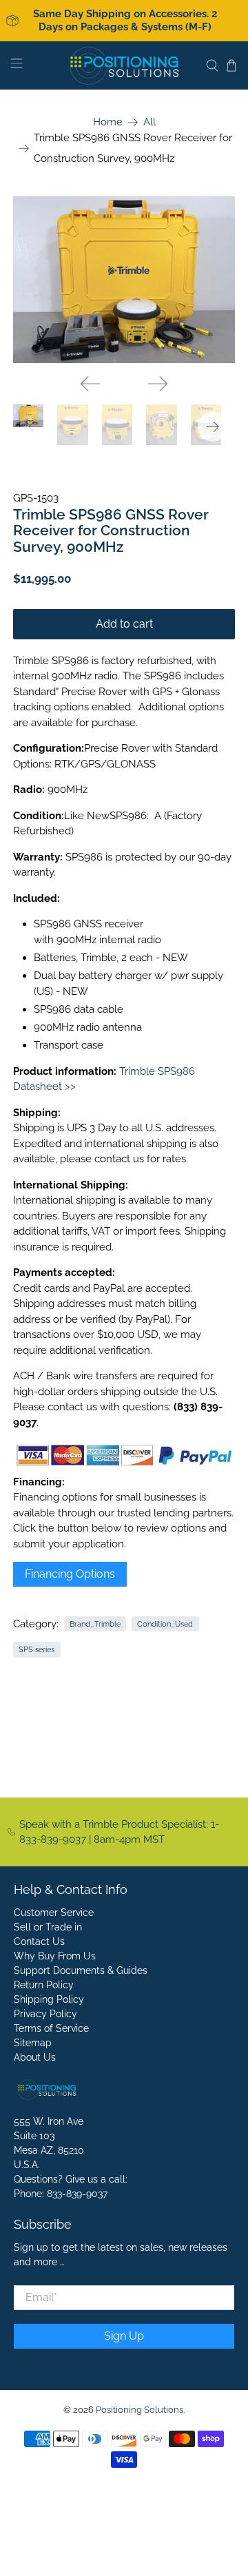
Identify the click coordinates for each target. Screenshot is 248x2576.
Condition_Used (165, 1624)
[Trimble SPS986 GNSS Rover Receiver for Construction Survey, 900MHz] (124, 280)
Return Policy (44, 1985)
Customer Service (54, 1913)
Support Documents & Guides (81, 1970)
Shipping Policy (49, 1999)
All (149, 122)
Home (108, 122)
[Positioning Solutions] (124, 65)
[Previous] (90, 384)
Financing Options (70, 1574)
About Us (35, 2057)
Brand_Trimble (95, 1624)
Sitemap (33, 2043)
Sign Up (124, 2336)
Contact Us (39, 1941)
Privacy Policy (45, 2014)
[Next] (158, 384)
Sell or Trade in (48, 1927)
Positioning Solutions (139, 2410)
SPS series (37, 1649)
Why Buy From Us (55, 1956)
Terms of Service (51, 2028)
